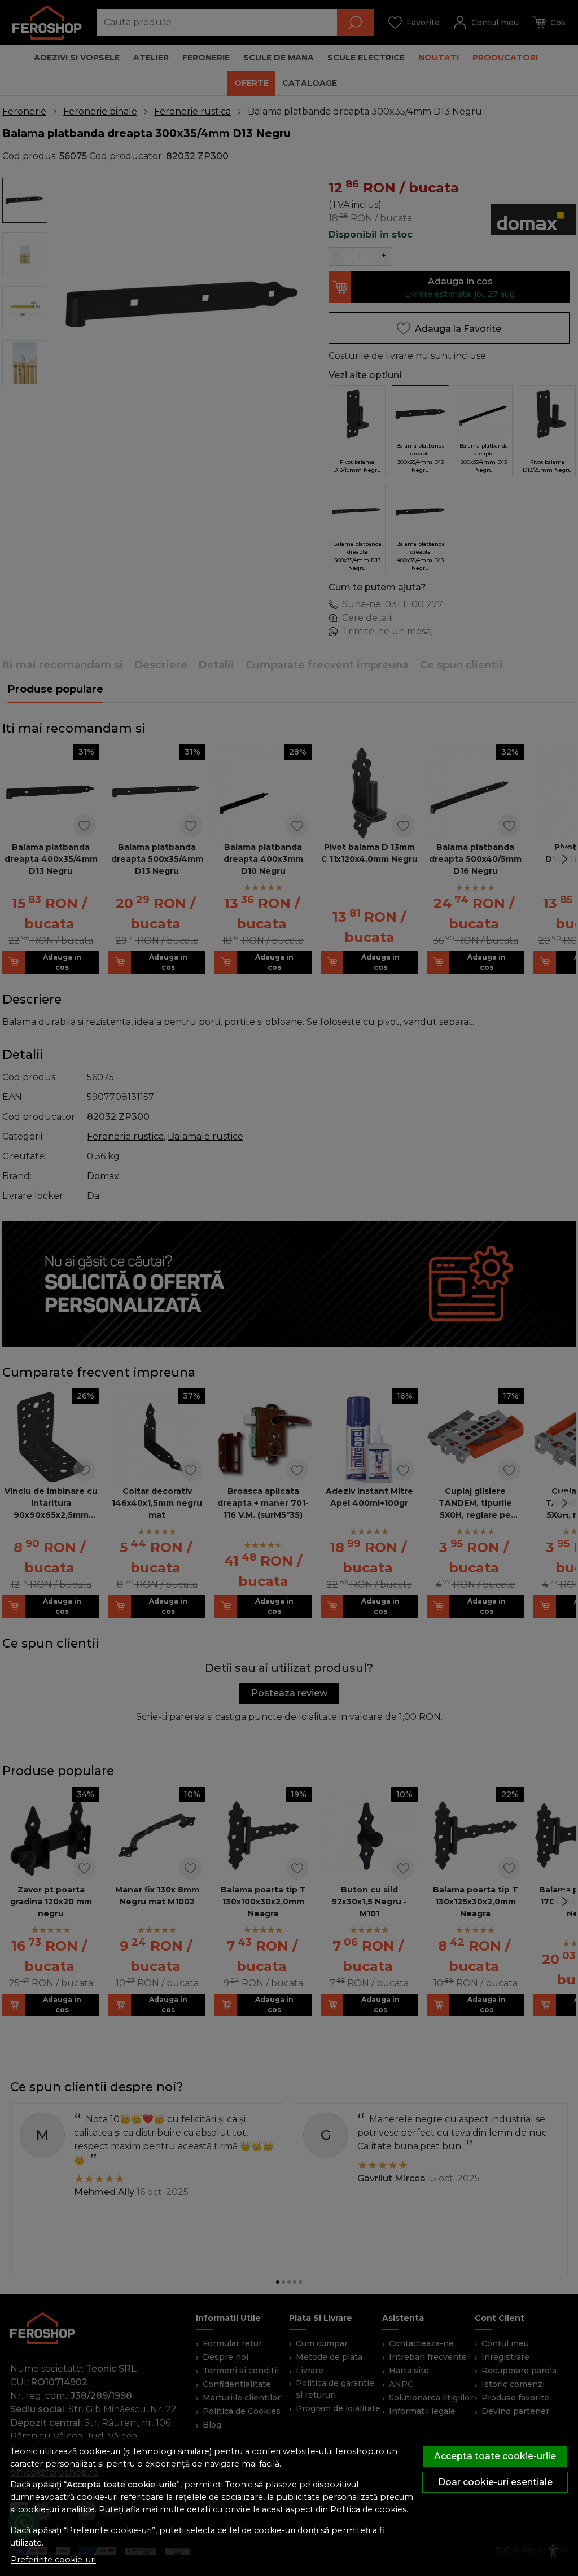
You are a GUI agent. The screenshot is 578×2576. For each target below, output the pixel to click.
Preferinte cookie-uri (53, 2560)
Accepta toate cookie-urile (495, 2456)
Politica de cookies (368, 2509)
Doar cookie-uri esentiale (495, 2482)
